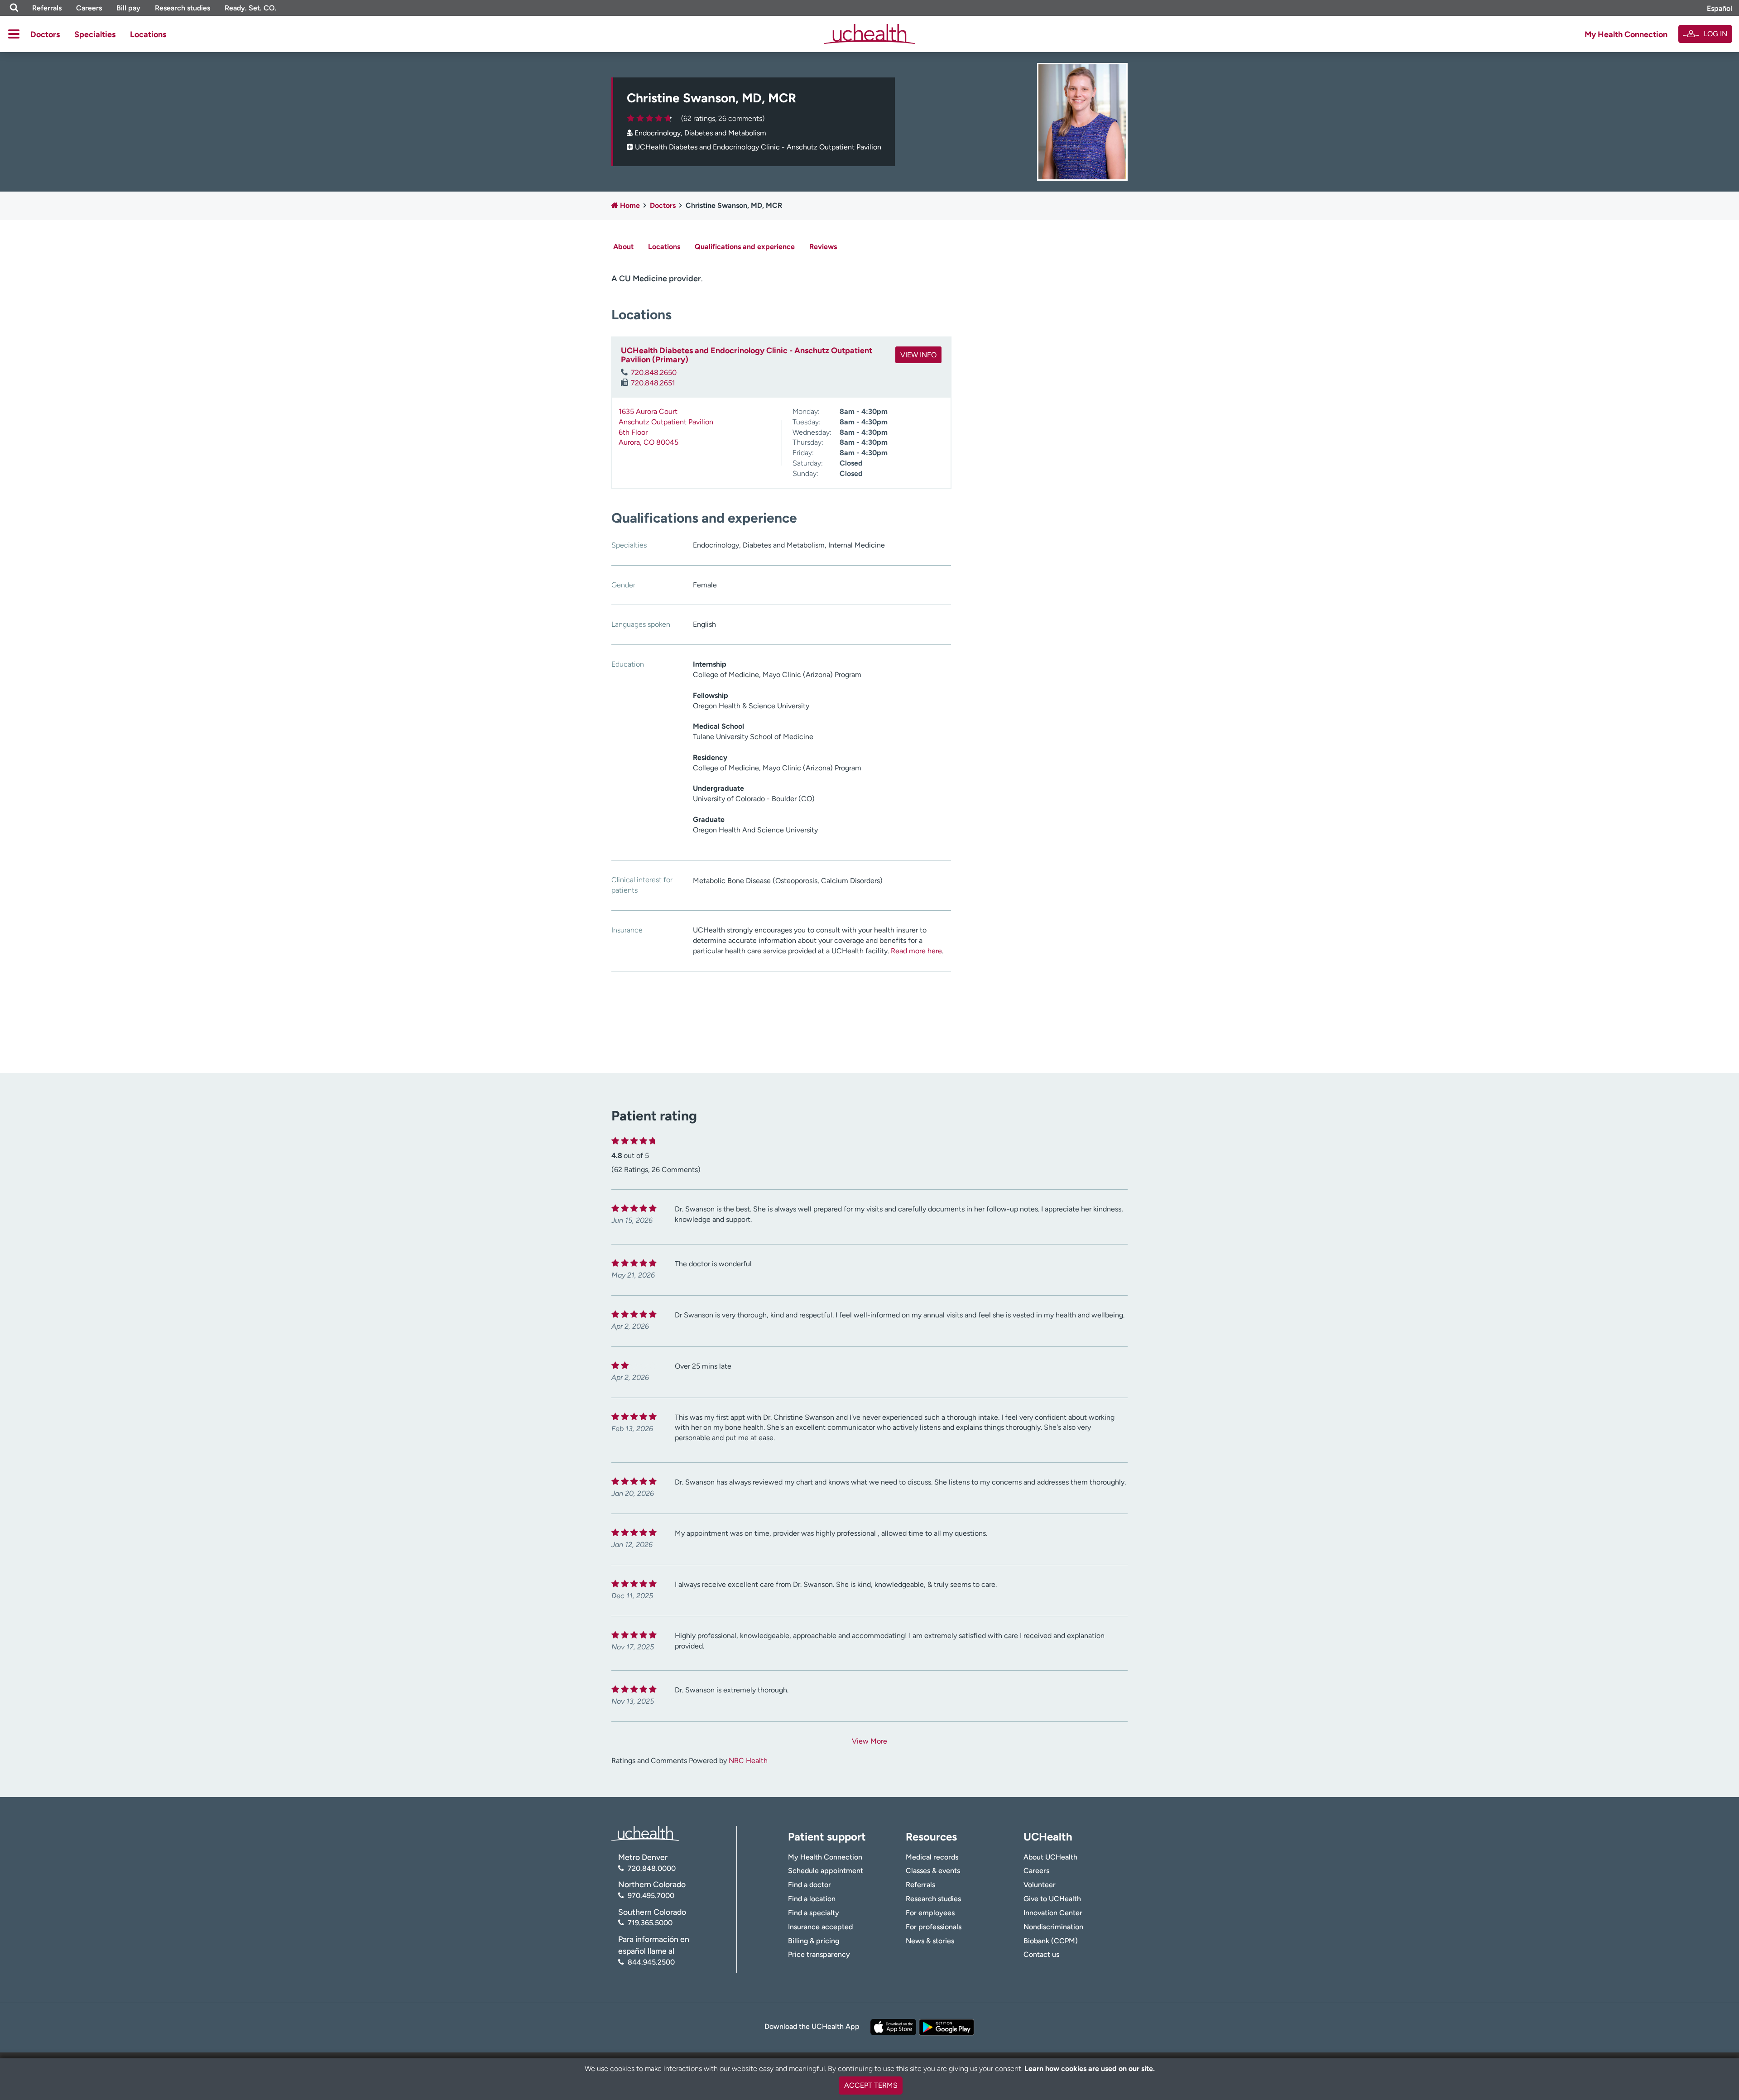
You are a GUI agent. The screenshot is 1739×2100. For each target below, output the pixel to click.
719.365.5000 (650, 1923)
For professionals (934, 1927)
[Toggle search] (14, 8)
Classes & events (933, 1871)
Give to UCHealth (1052, 1899)
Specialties (95, 34)
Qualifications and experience (745, 247)
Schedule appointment (826, 1871)
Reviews (823, 247)
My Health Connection (1626, 34)
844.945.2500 (651, 1962)
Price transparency (819, 1954)
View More (869, 1741)
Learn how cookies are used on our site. (1090, 2069)
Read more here (916, 951)
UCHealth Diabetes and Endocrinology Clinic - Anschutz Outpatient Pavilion (758, 147)
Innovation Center (1053, 1913)
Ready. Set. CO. (251, 8)
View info (918, 355)
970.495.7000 (651, 1896)
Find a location (812, 1899)
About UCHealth (1050, 1857)
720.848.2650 (654, 372)
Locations (148, 34)
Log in (1715, 34)
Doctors (45, 34)
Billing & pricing (814, 1941)
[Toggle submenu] (14, 34)
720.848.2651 (653, 383)
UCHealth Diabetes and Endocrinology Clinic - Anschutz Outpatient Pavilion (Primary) (747, 355)
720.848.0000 (652, 1868)
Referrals (47, 8)
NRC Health (748, 1761)
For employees (930, 1913)
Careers (89, 8)
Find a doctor (809, 1885)
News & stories (930, 1941)
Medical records (932, 1857)
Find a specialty (814, 1913)
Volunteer (1040, 1885)
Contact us (1041, 1954)
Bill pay (128, 8)
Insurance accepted (820, 1927)
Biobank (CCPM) (1051, 1941)
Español (1720, 8)
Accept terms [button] (871, 2085)
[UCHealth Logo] (645, 1833)
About (623, 247)
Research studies (183, 8)
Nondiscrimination (1053, 1927)
